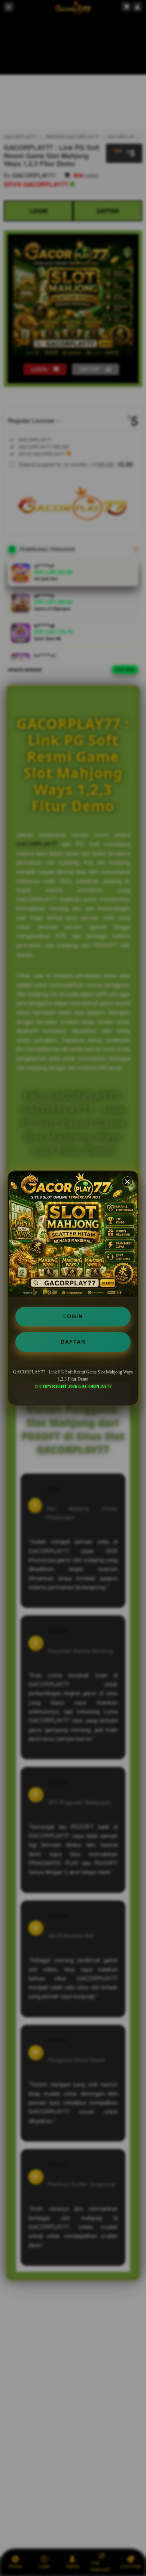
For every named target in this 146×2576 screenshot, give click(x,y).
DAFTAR (73, 1342)
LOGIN (73, 1316)
